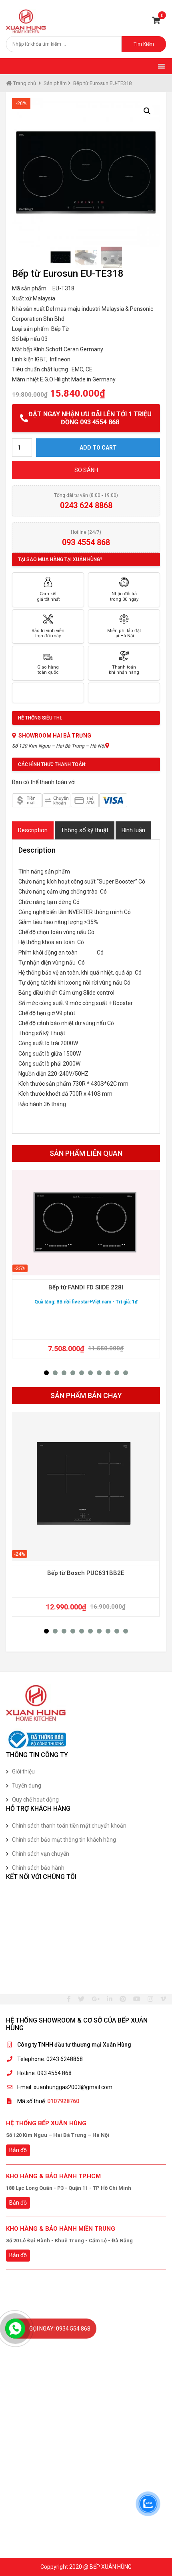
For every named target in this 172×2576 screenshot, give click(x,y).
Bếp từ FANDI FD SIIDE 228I (86, 1287)
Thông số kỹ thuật (85, 830)
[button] (46, 1373)
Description (33, 830)
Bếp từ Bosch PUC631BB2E (86, 1573)
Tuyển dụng (27, 1786)
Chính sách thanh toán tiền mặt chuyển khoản (69, 1826)
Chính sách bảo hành (38, 1868)
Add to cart (98, 448)
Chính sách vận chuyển (41, 1854)
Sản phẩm (55, 83)
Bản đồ (18, 2150)
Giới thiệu (23, 1771)
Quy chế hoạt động (35, 1800)
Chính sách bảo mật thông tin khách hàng (64, 1840)
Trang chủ (24, 83)
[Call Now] (15, 2329)
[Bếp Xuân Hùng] (26, 21)
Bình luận (133, 830)
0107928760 (63, 2101)
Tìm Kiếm (144, 44)
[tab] (33, 830)
